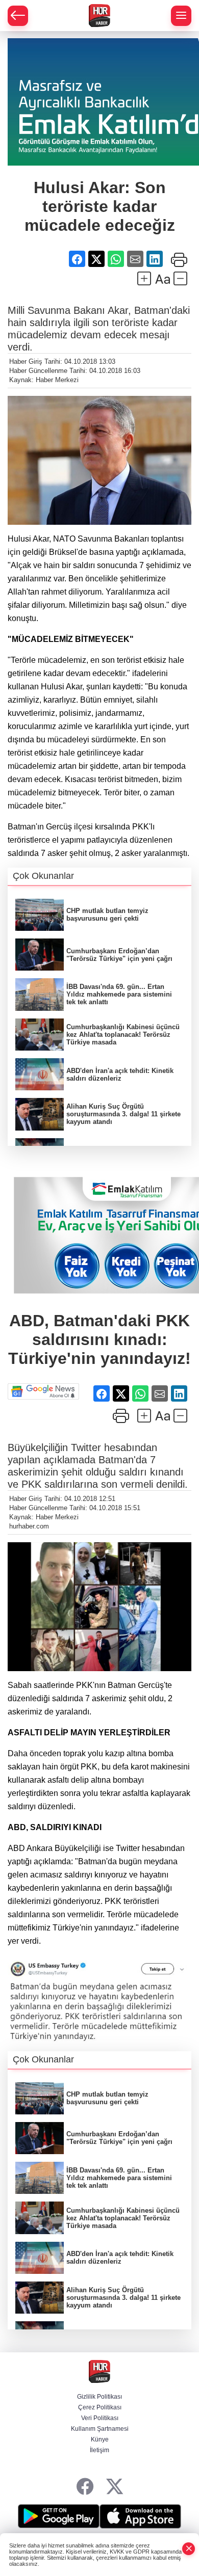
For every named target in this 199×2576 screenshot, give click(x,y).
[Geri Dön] (18, 16)
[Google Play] (59, 2516)
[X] (115, 2487)
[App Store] (140, 2516)
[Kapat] (189, 2549)
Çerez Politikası (100, 2407)
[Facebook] (85, 2487)
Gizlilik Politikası (99, 2397)
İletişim (99, 2450)
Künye (100, 2439)
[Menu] (181, 16)
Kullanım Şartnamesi (100, 2429)
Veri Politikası (100, 2418)
